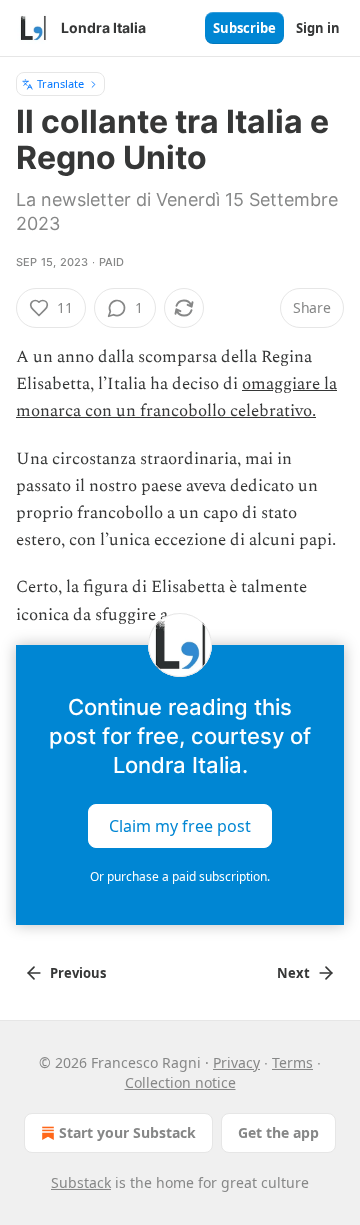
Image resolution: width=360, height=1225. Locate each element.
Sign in (318, 28)
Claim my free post (180, 825)
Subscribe (244, 28)
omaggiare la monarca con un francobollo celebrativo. (176, 397)
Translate (60, 83)
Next (293, 973)
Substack (81, 1182)
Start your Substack (127, 1132)
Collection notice (180, 1082)
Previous (78, 973)
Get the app (278, 1132)
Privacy (236, 1062)
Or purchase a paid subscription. (180, 876)
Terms (292, 1062)
